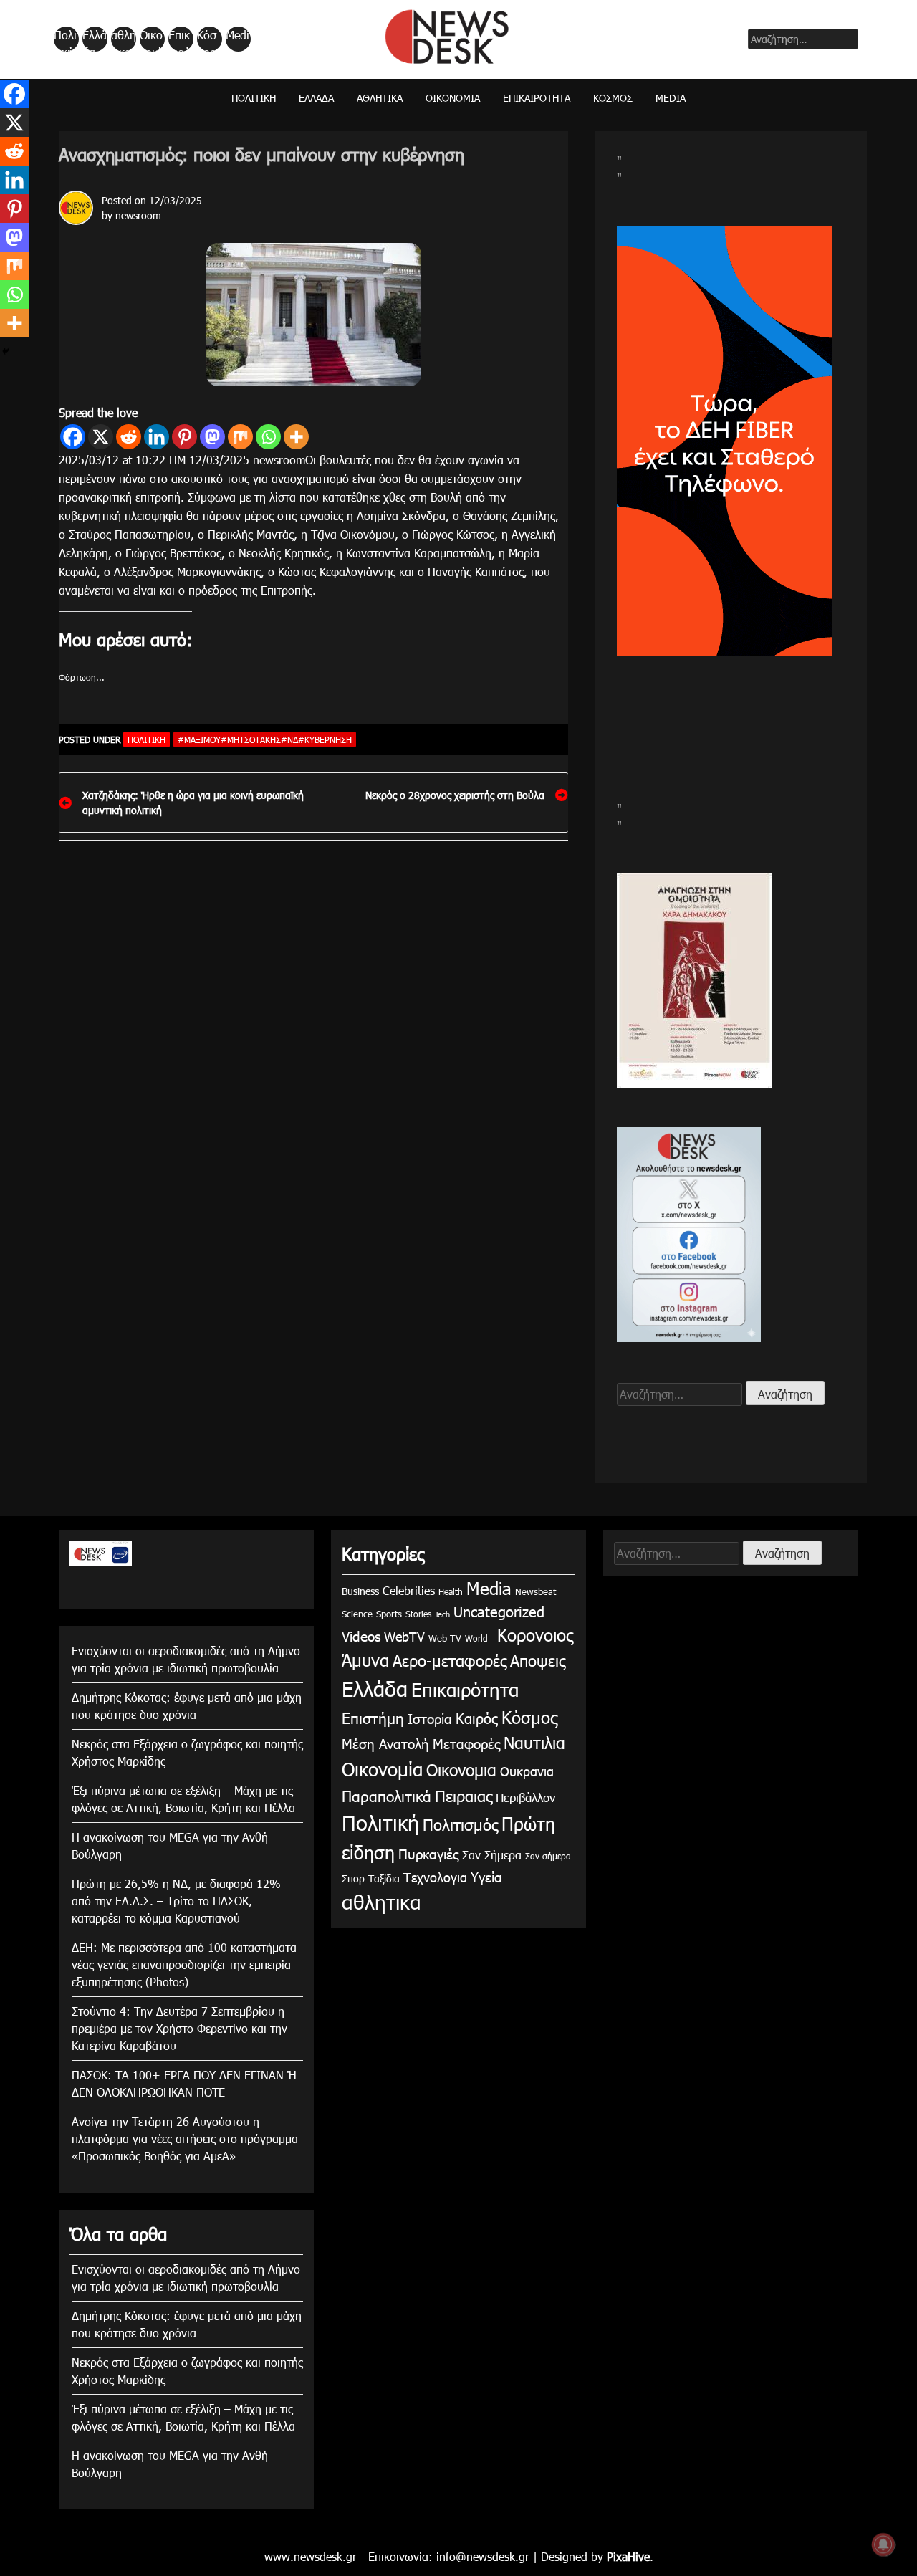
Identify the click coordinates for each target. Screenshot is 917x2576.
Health (451, 1591)
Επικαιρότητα (180, 39)
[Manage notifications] (883, 2544)
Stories (418, 1614)
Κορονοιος (532, 1634)
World (476, 1638)
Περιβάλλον (525, 1797)
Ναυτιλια (534, 1742)
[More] (296, 437)
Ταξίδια (384, 1878)
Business (360, 1591)
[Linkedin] (157, 437)
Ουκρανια (527, 1771)
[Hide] (6, 351)
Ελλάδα (95, 39)
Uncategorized (499, 1611)
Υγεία (486, 1876)
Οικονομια (461, 1770)
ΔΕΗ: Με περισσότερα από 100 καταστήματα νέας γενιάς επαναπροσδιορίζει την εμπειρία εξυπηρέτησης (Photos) (184, 1964)
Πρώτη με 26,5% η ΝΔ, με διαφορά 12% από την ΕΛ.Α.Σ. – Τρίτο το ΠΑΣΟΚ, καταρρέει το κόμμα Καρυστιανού (176, 1901)
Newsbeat (536, 1591)
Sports (389, 1614)
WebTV (404, 1636)
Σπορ (353, 1878)
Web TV (445, 1638)
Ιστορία (430, 1718)
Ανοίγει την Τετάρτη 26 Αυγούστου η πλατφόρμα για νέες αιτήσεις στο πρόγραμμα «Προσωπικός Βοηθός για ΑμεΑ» (185, 2139)
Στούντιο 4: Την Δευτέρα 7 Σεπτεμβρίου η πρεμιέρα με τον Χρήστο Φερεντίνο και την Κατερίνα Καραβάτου (179, 2028)
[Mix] (240, 437)
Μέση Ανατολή (385, 1743)
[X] (101, 437)
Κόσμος (207, 39)
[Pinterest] (184, 437)
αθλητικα (124, 39)
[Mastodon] (212, 437)
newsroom (138, 215)
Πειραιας (464, 1795)
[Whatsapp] (268, 437)
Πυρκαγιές (428, 1853)
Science (357, 1614)
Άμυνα (365, 1660)
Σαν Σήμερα (492, 1855)
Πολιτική (65, 39)
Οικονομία (151, 39)
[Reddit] (129, 437)
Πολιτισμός (460, 1824)
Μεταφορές (466, 1743)
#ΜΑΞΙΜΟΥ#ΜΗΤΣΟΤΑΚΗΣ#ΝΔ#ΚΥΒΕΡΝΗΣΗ (265, 739)
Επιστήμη (373, 1717)
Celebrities (409, 1590)
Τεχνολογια (435, 1877)
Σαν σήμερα (548, 1856)
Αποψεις (538, 1660)
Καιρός (477, 1718)
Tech (442, 1614)
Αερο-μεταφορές (450, 1660)
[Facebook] (73, 437)
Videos (361, 1636)
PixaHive (628, 2556)
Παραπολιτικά (387, 1795)
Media (237, 39)
